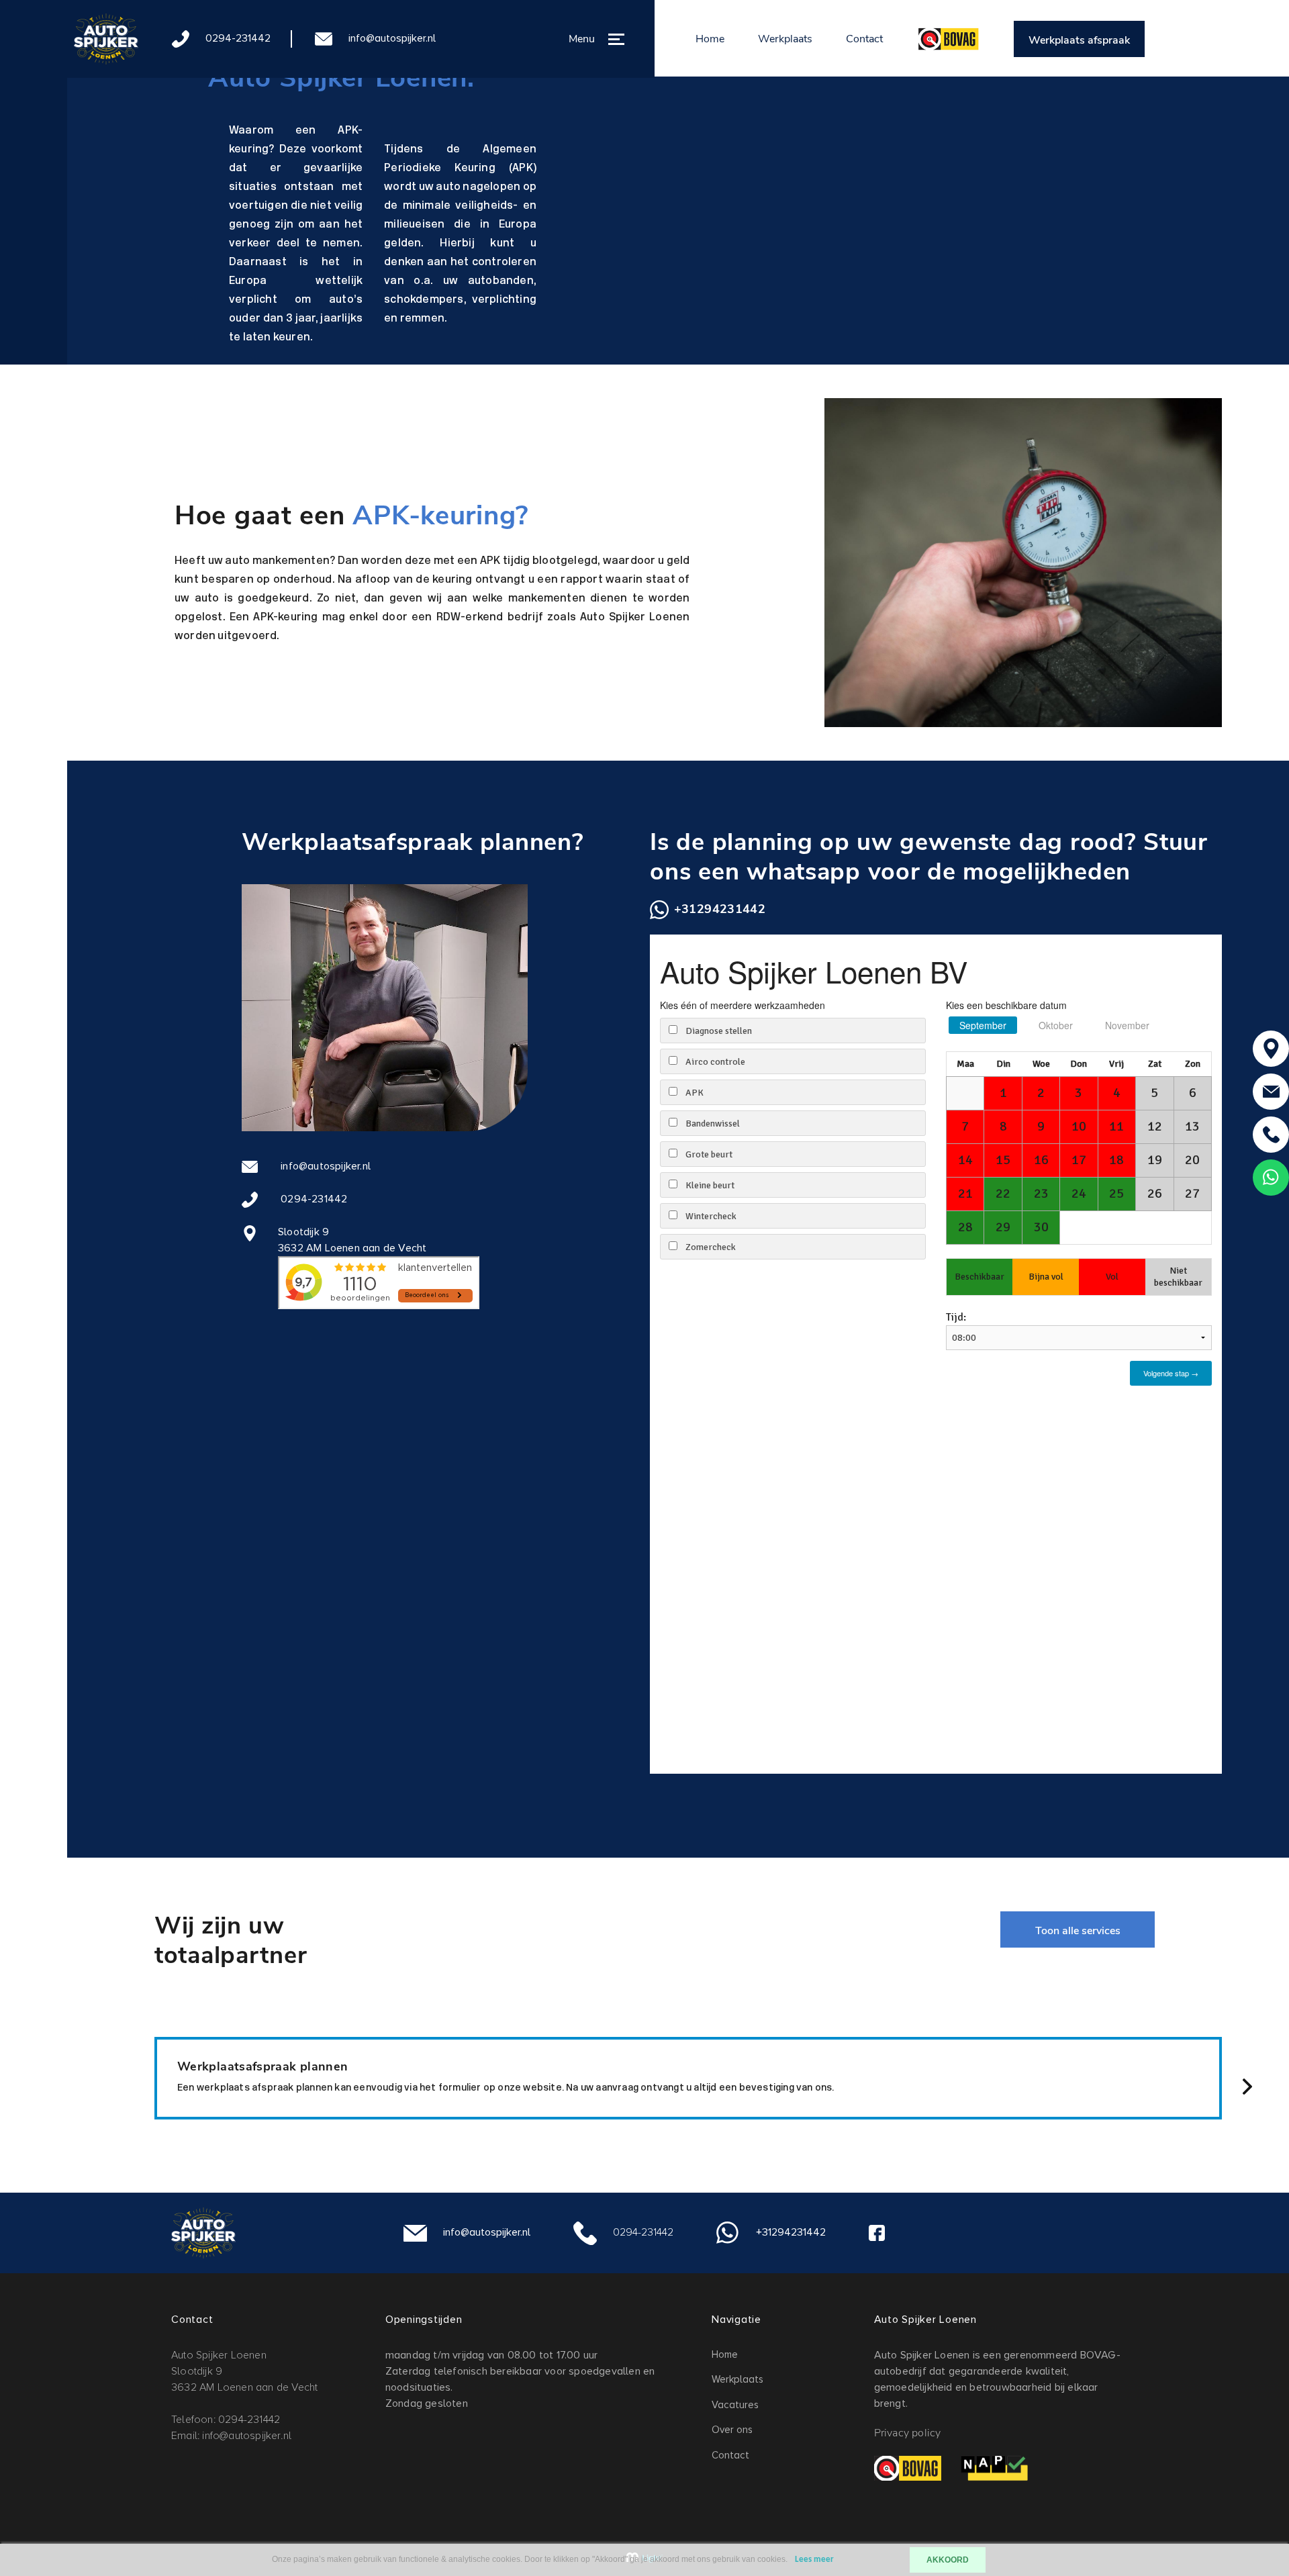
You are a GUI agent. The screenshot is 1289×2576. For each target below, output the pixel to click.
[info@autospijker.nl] (1271, 1092)
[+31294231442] (1271, 1178)
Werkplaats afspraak (1079, 40)
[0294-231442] (1271, 1135)
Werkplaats (785, 39)
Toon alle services (1078, 1931)
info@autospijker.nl (392, 38)
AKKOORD (948, 2560)
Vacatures (735, 2405)
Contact (864, 39)
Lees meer (814, 2560)
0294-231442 (238, 38)
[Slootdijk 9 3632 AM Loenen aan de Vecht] (1271, 1049)
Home (710, 39)
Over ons (732, 2430)
